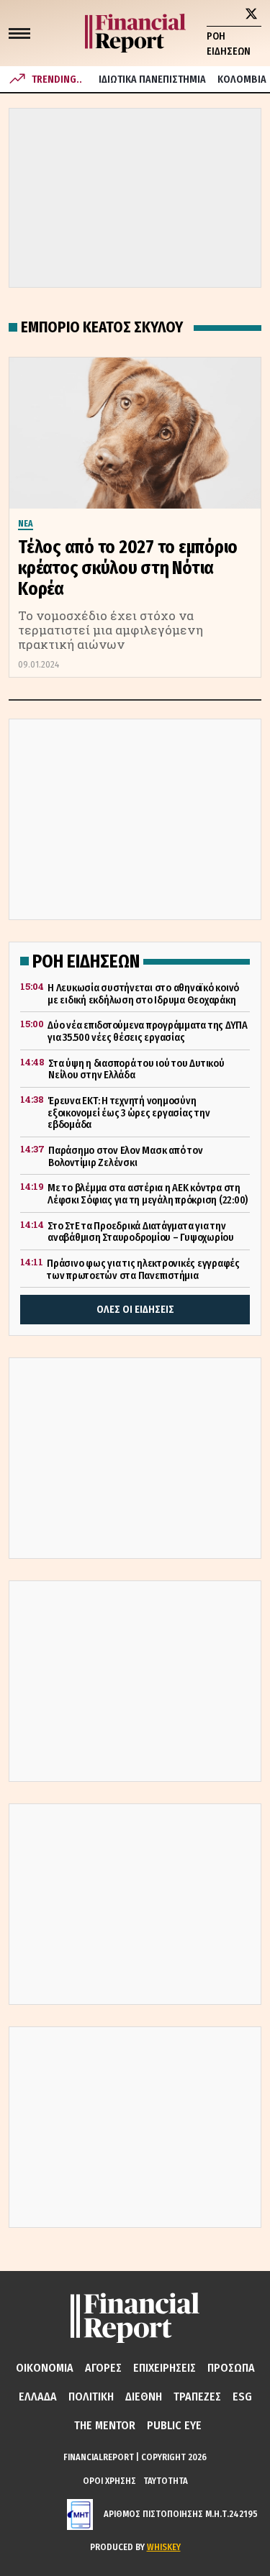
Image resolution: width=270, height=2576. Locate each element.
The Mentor (105, 2425)
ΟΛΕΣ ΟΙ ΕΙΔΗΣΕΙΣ (135, 1310)
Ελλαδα (38, 2397)
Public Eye (174, 2425)
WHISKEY (164, 2547)
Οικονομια (45, 2368)
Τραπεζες (197, 2397)
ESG (242, 2397)
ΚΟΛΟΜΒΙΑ (242, 79)
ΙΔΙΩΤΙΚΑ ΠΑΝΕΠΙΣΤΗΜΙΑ (152, 79)
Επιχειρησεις (165, 2368)
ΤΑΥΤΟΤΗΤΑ (166, 2481)
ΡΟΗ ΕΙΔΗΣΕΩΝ (229, 44)
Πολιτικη (91, 2397)
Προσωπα (231, 2368)
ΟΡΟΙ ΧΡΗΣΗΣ (109, 2481)
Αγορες (103, 2368)
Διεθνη (144, 2397)
